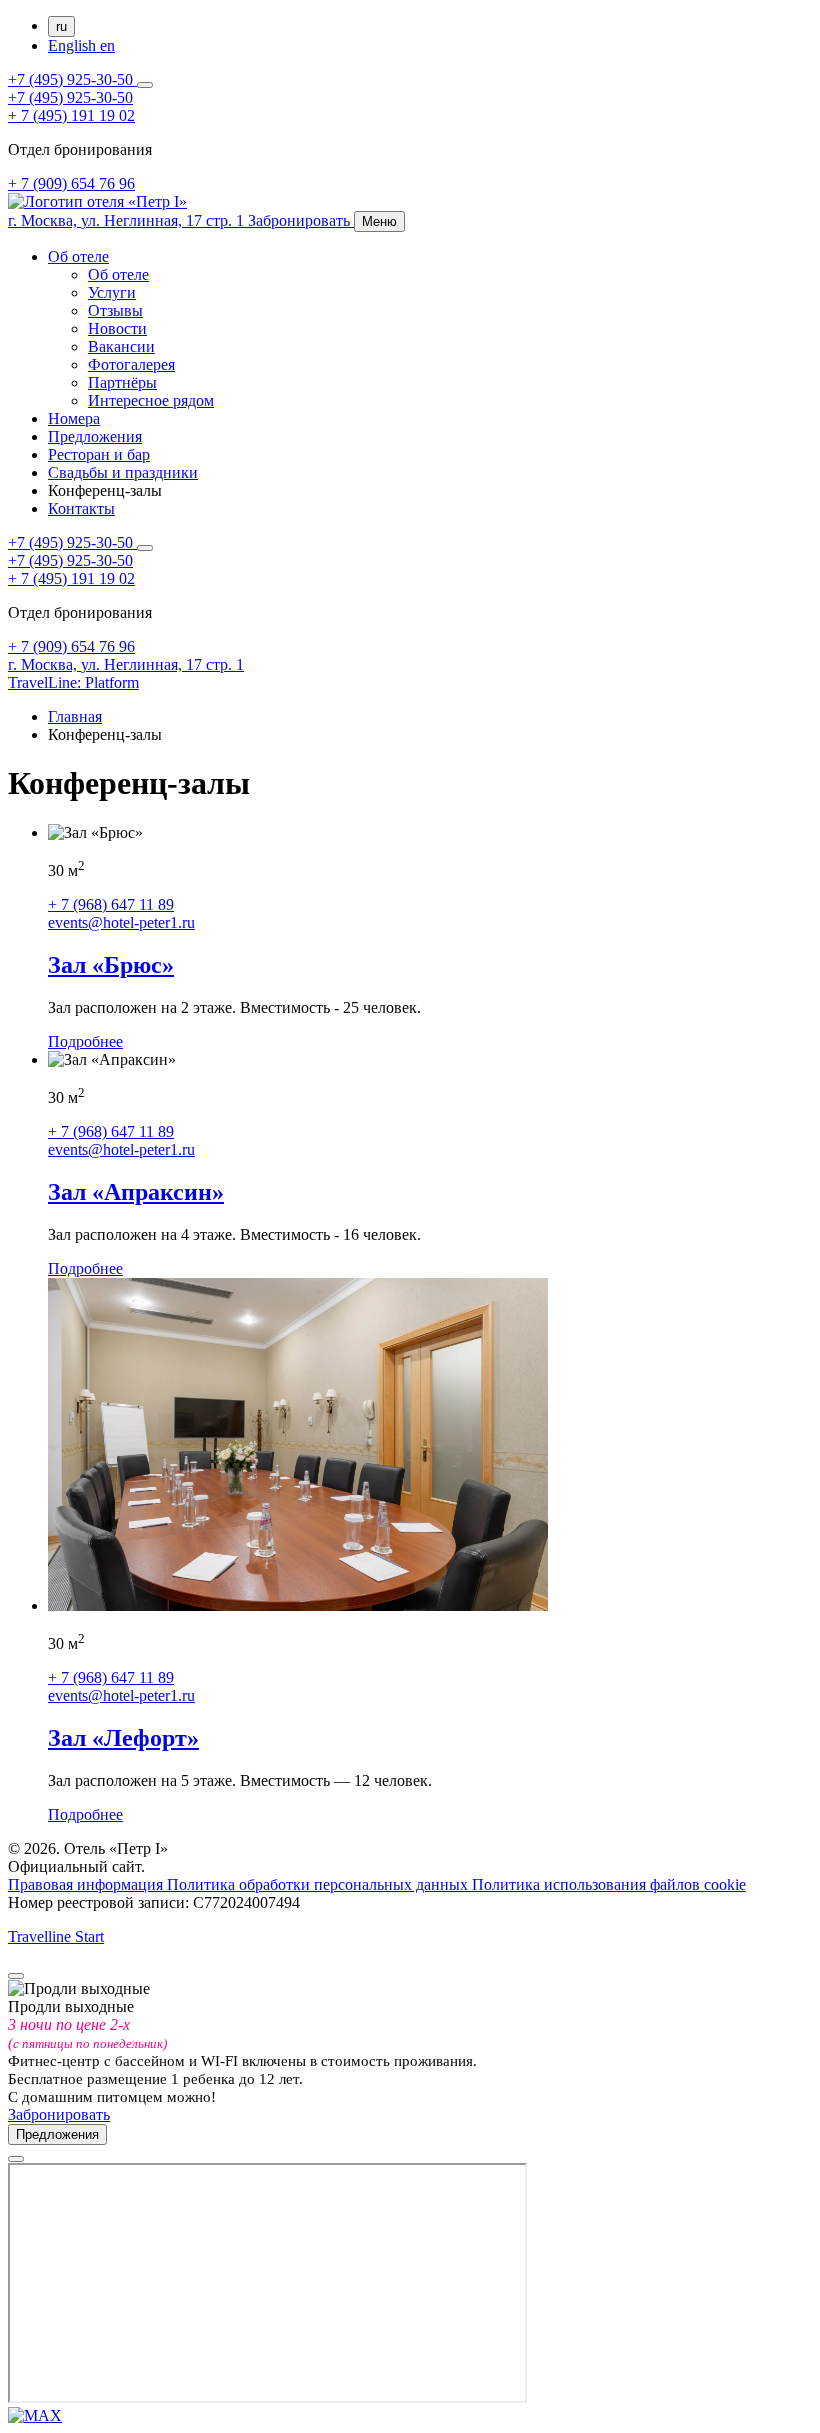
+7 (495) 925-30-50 (72, 79)
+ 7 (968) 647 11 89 (111, 904)
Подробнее (85, 1041)
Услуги (112, 292)
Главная (75, 716)
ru (61, 26)
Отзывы (115, 310)
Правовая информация (87, 1884)
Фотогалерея (131, 364)
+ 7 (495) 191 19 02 (71, 115)
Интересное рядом (151, 400)
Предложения (95, 436)
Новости (117, 328)
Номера (74, 418)
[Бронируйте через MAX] (35, 2415)
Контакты (81, 508)
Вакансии (121, 346)
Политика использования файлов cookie (609, 1884)
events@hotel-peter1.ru (121, 922)
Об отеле (78, 256)
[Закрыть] (16, 1976)
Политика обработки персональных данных (319, 1884)
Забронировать (59, 2114)
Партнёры (122, 382)
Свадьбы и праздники (123, 472)
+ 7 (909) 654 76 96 (71, 183)
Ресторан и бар (99, 454)
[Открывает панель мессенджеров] (145, 85)
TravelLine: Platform (73, 682)
